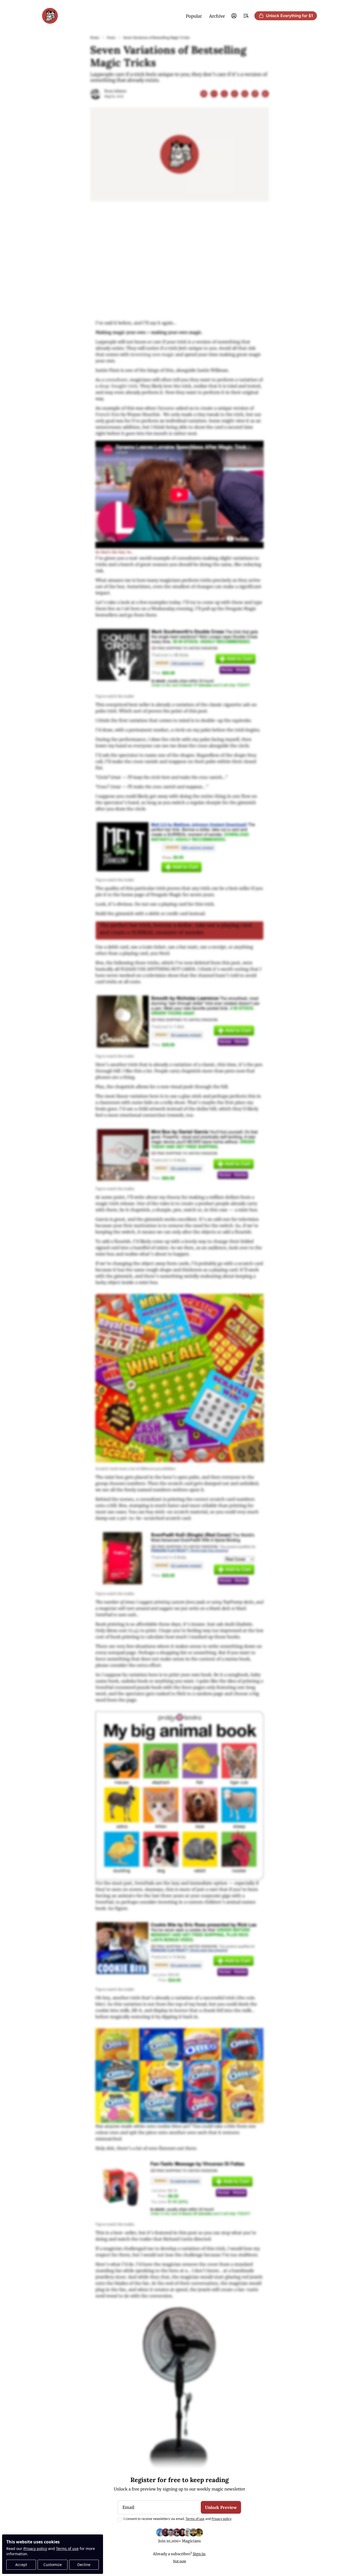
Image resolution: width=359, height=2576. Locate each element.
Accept (21, 2565)
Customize (53, 2565)
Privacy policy (35, 2549)
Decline (84, 2565)
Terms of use (67, 2549)
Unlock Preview (221, 2507)
